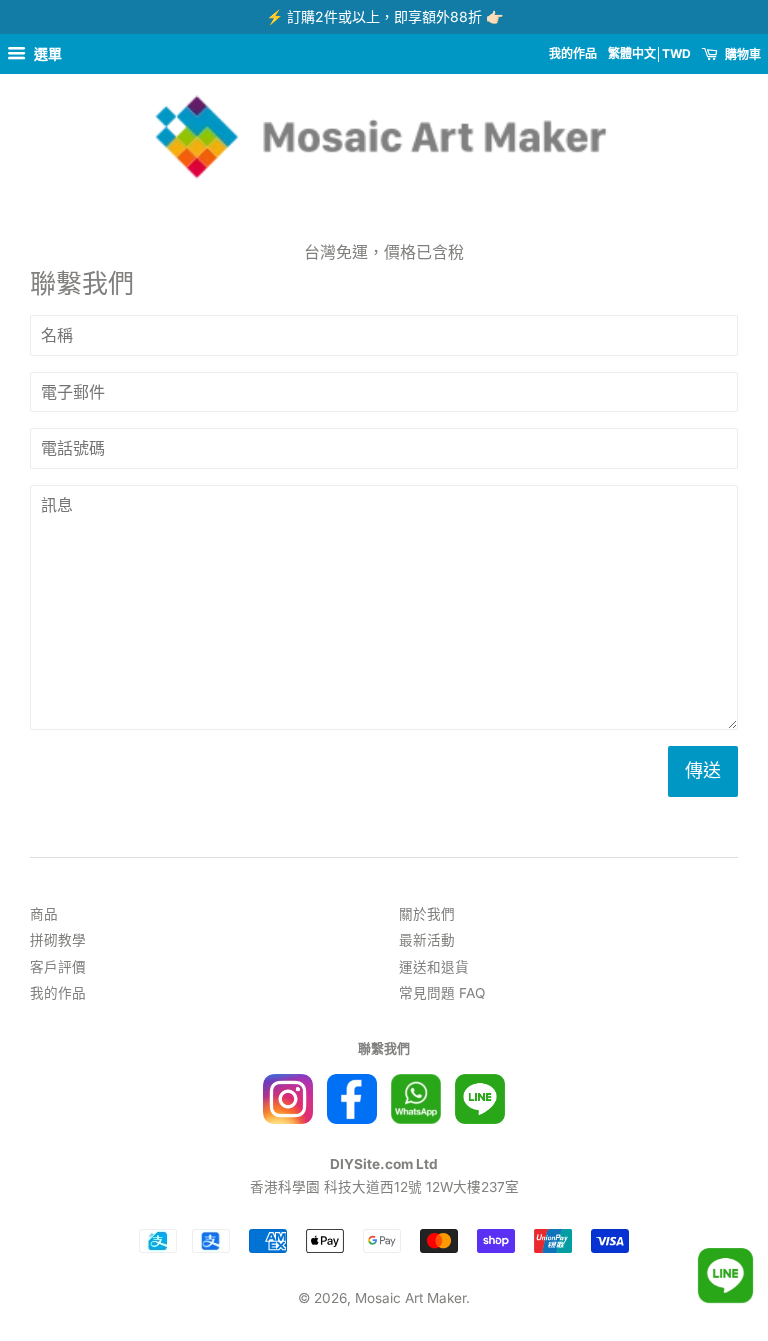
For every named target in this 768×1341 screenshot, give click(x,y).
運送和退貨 (434, 967)
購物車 (741, 54)
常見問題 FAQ (442, 993)
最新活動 (427, 940)
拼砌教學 (58, 940)
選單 (46, 53)
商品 (44, 914)
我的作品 (573, 53)
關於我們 (427, 914)
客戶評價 (58, 967)
